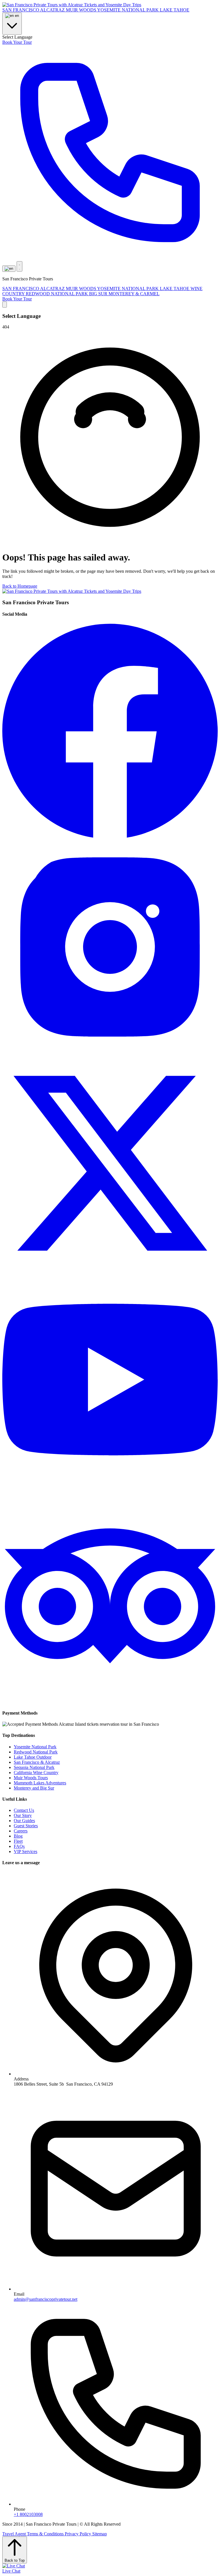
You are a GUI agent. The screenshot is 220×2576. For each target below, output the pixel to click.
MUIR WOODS (81, 10)
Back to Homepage (20, 586)
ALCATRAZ (53, 10)
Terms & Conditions (46, 2534)
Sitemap (100, 2534)
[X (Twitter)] (110, 1269)
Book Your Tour (17, 42)
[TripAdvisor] (110, 1702)
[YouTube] (110, 1486)
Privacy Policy (78, 2534)
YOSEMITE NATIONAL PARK (128, 10)
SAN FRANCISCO (21, 10)
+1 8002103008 (28, 2514)
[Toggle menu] (19, 266)
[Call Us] (110, 258)
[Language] (9, 269)
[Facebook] (110, 837)
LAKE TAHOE (175, 10)
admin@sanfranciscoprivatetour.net (46, 2299)
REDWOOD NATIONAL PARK (57, 294)
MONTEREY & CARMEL (134, 294)
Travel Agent (15, 2534)
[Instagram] (110, 1053)
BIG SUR (99, 294)
